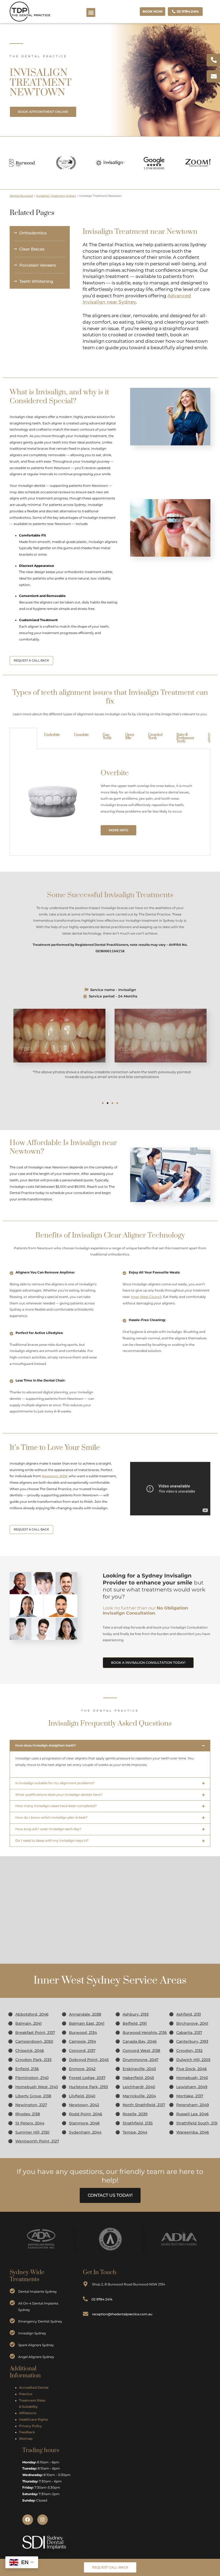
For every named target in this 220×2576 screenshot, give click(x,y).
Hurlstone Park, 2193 (88, 2087)
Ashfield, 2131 (189, 2014)
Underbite (52, 735)
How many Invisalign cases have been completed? (56, 1806)
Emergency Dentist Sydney (40, 2321)
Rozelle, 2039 (135, 2114)
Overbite (23, 735)
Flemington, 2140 (32, 2078)
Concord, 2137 (82, 2051)
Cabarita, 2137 (189, 2033)
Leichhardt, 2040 (139, 2087)
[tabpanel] (110, 802)
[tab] (23, 738)
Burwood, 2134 (83, 2033)
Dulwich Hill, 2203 (193, 2060)
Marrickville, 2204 (139, 2096)
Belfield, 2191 (135, 2023)
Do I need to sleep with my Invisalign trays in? (52, 1841)
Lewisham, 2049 (192, 2087)
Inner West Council (146, 1297)
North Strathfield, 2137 (144, 2105)
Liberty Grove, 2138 (33, 2096)
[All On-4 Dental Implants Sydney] (12, 2303)
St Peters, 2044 (30, 2123)
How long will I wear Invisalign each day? (48, 1829)
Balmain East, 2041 (87, 2023)
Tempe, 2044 (135, 2132)
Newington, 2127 (31, 2105)
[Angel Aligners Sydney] (12, 2356)
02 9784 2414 (102, 2299)
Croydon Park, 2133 (33, 2060)
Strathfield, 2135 (138, 2123)
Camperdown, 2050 (34, 2041)
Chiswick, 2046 (30, 2051)
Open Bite (130, 736)
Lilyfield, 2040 (82, 2096)
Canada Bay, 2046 (140, 2041)
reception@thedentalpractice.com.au (122, 2314)
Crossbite (81, 735)
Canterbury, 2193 (192, 2041)
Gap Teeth (107, 736)
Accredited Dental (34, 2388)
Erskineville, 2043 (139, 2069)
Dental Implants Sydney (38, 2291)
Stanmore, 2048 (84, 2123)
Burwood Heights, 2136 (145, 2033)
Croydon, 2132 (189, 2051)
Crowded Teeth (155, 736)
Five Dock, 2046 (192, 2069)
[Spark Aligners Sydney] (12, 2345)
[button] (91, 12)
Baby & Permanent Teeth (185, 738)
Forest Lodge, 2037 (87, 2078)
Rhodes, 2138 (28, 2114)
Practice (26, 2394)
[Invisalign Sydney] (12, 2333)
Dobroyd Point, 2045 (89, 2060)
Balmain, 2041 (28, 2023)
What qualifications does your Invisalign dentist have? (59, 1795)
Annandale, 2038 (85, 2014)
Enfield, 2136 (27, 2069)
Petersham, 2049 (193, 2105)
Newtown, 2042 (84, 2105)
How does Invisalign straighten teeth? (46, 1745)
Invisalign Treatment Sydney (56, 196)
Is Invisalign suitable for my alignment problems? (55, 1783)
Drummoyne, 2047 (140, 2060)
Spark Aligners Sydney (36, 2345)
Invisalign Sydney (32, 2333)
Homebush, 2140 (192, 2078)
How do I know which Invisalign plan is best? (51, 1817)
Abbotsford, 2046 (32, 2014)
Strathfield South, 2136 (198, 2123)
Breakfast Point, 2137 (35, 2033)
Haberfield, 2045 (138, 2078)
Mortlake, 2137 (190, 2096)
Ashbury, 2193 (136, 2014)
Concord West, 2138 (141, 2051)
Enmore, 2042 (82, 2069)
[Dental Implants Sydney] (12, 2291)
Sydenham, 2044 (85, 2132)
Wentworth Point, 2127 (37, 2141)
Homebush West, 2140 (37, 2087)
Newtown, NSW (55, 1476)
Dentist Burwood (21, 196)
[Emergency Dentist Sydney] (12, 2321)
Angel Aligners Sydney (36, 2357)
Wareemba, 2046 (193, 2132)
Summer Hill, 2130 (32, 2132)
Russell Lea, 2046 (192, 2114)
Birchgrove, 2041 (192, 2023)
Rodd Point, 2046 (86, 2114)
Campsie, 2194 (82, 2041)
